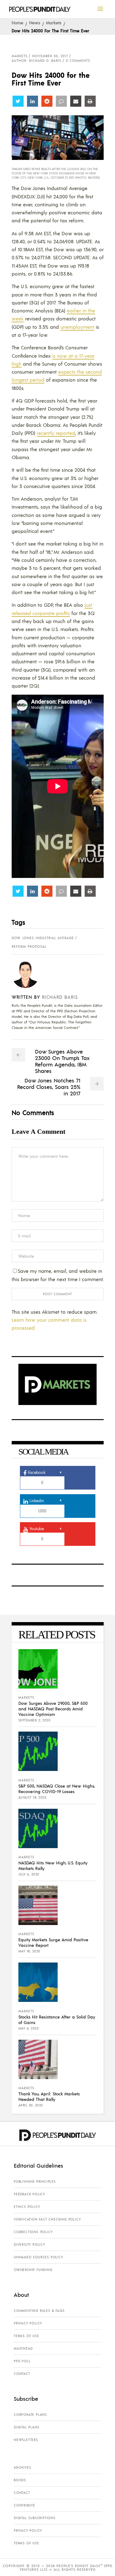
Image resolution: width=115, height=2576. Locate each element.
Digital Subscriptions (35, 2518)
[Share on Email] (76, 101)
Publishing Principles (35, 2181)
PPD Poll (22, 2361)
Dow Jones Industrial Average (43, 938)
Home (17, 22)
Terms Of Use (27, 2336)
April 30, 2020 (31, 2105)
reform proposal (29, 947)
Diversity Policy (29, 2245)
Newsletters (26, 2440)
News (35, 22)
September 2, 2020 (34, 1720)
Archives (22, 2467)
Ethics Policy (27, 2207)
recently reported (56, 433)
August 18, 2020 (33, 1797)
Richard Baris (60, 997)
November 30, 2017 (50, 56)
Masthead (23, 2348)
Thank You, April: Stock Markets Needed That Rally (49, 2096)
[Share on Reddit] (47, 101)
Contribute (25, 2505)
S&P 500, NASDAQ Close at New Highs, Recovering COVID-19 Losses (57, 1788)
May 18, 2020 (29, 1951)
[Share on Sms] (61, 101)
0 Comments (78, 61)
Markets (54, 22)
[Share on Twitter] (18, 101)
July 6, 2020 (29, 1874)
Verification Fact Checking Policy (47, 2219)
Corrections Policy (33, 2232)
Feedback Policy (29, 2194)
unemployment (77, 327)
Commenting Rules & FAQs (39, 2311)
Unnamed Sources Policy (38, 2257)
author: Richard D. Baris (36, 61)
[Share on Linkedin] (33, 101)
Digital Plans (27, 2427)
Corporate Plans (30, 2415)
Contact (22, 2374)
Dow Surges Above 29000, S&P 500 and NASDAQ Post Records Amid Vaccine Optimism (53, 1709)
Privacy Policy (28, 2323)
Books (20, 2480)
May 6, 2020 (29, 2028)
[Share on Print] (90, 101)
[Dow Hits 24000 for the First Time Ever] (30, 974)
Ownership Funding (33, 2270)
